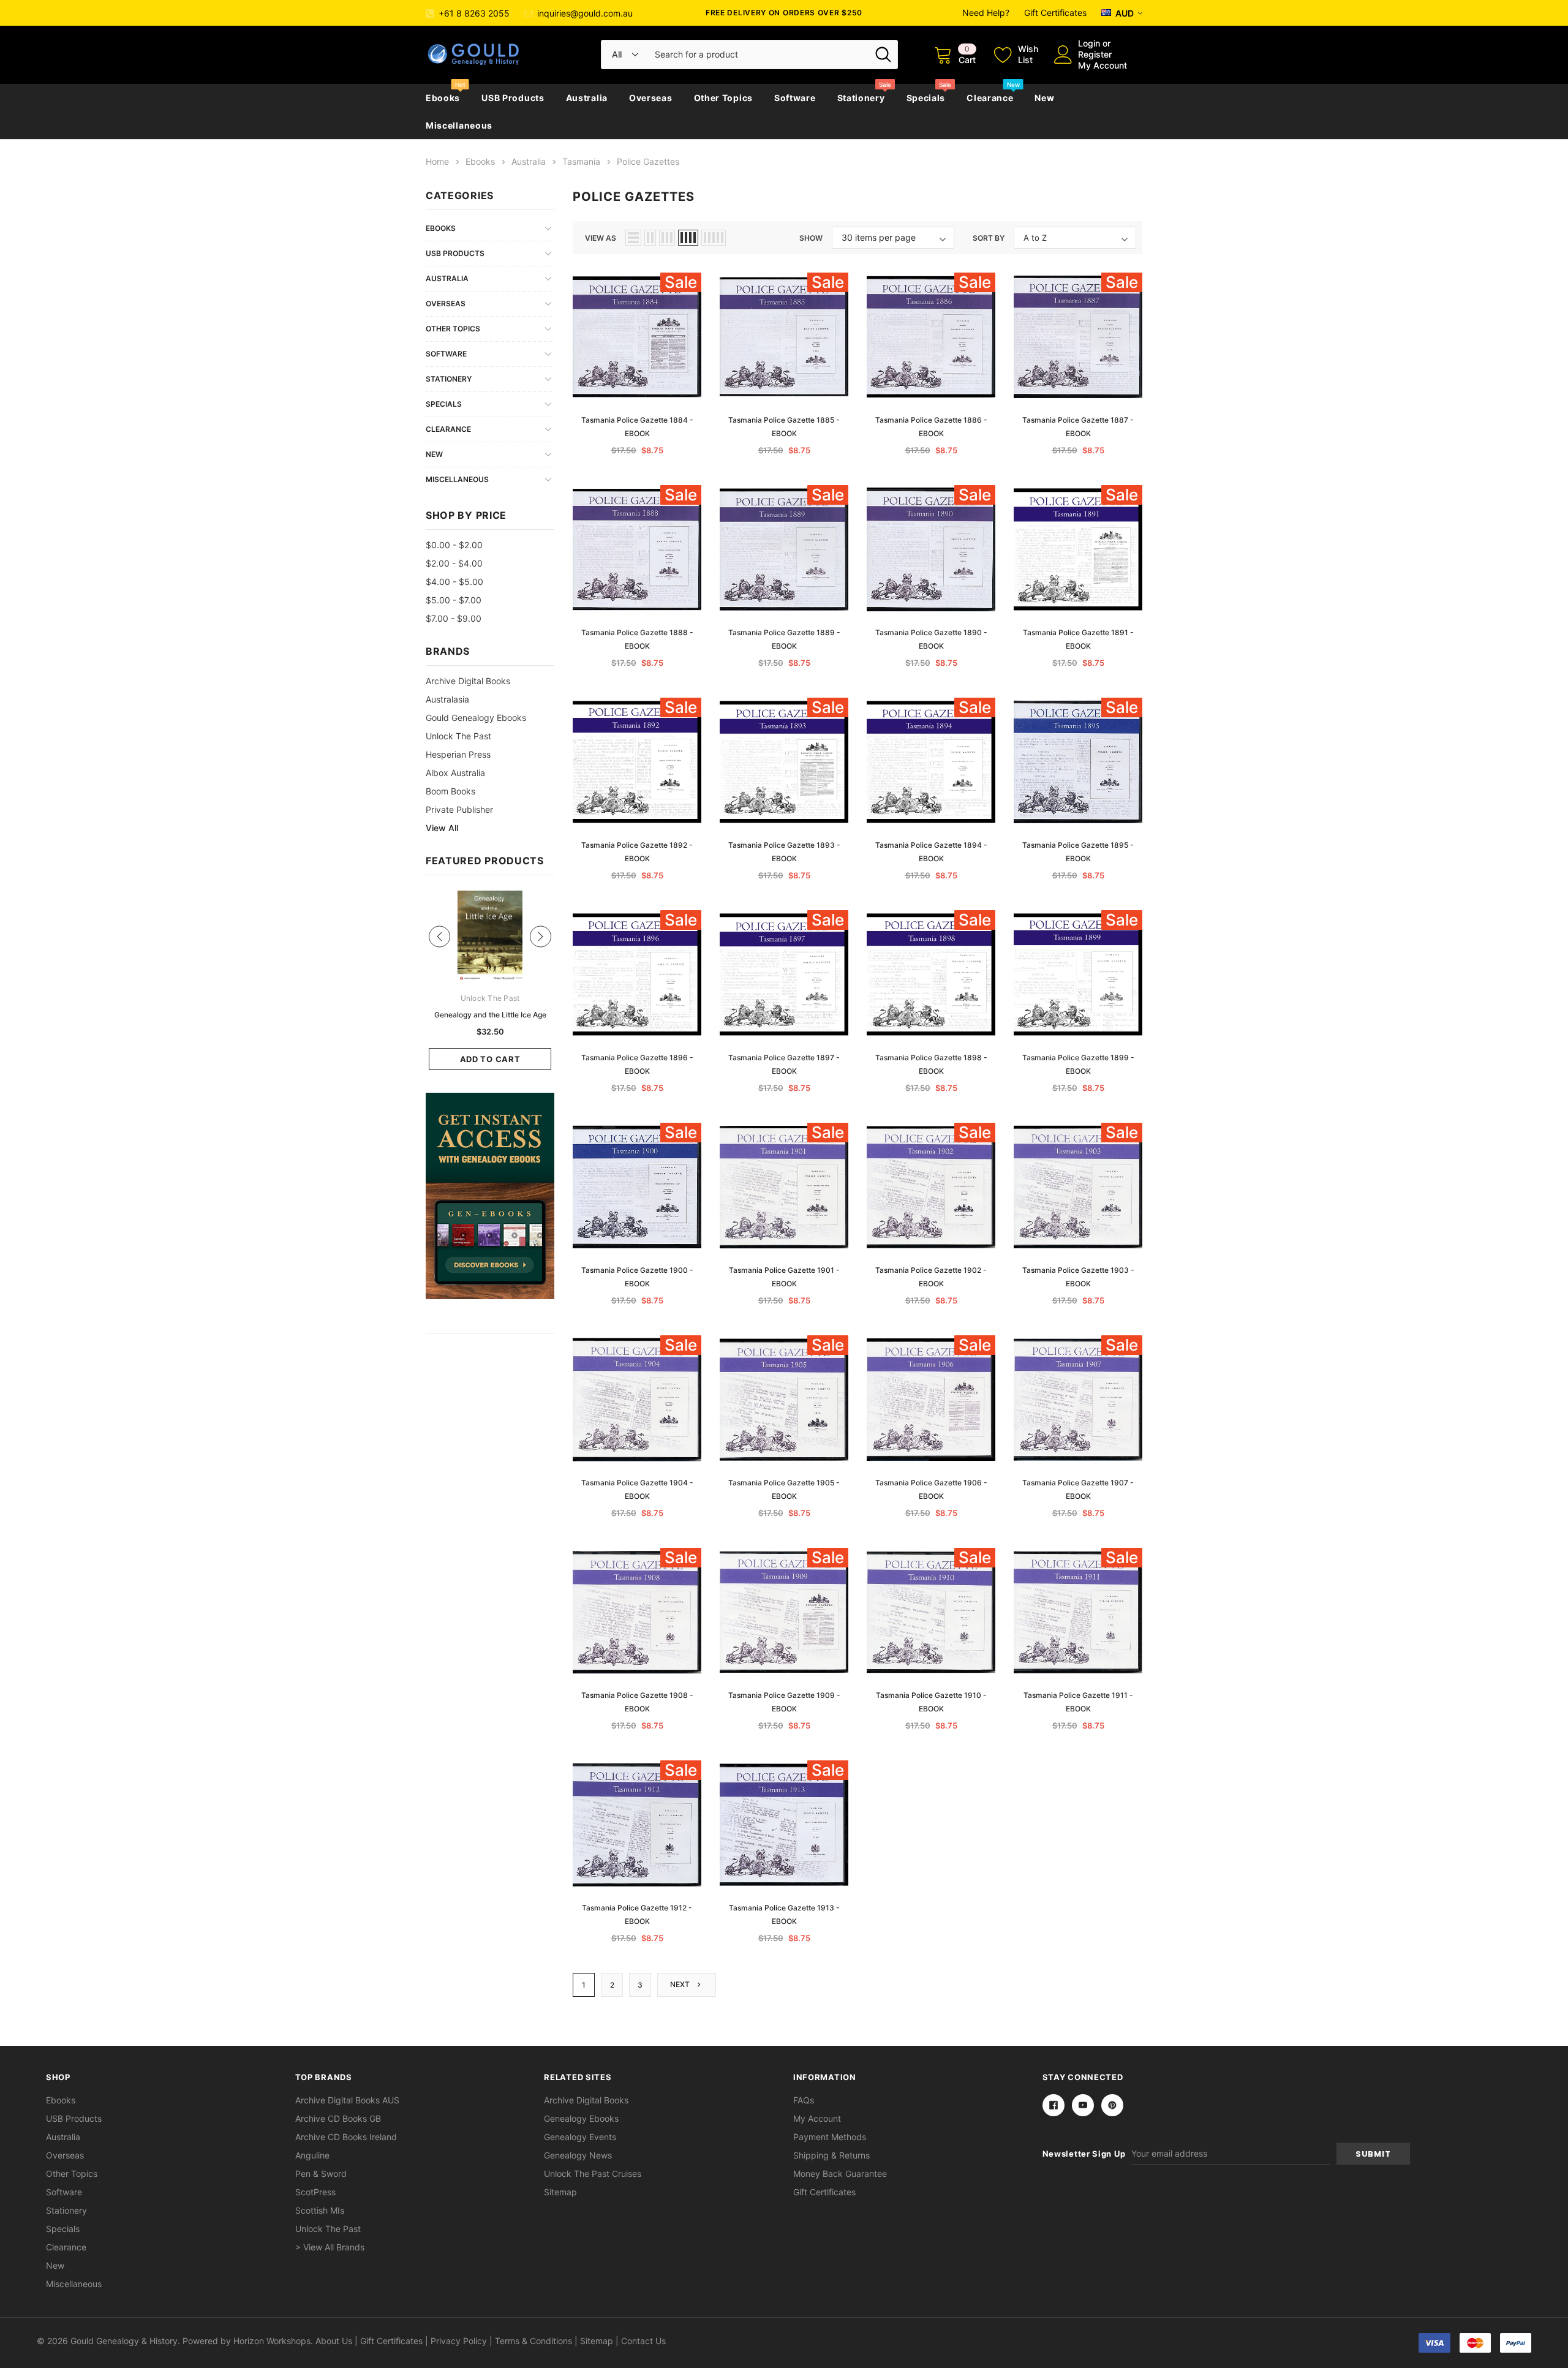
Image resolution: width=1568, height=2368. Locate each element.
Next (681, 1984)
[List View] (633, 238)
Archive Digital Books (586, 2100)
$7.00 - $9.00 (454, 618)
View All (442, 828)
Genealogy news (578, 2155)
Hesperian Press (458, 754)
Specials (926, 98)
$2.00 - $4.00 (454, 563)
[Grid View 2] (650, 238)
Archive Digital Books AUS (347, 2100)
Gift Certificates (1055, 13)
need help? (986, 13)
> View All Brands (330, 2247)
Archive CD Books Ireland (346, 2137)
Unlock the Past (458, 736)
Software (795, 98)
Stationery (861, 98)
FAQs (804, 2100)
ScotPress (315, 2192)
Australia (587, 98)
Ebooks (443, 98)
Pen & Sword (321, 2174)
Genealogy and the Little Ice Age (490, 1015)
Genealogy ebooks (581, 2118)
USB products (513, 98)
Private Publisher (459, 809)
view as (601, 238)
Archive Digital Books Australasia (468, 690)
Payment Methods (830, 2137)
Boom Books (450, 791)
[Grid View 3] (667, 238)
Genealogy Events (580, 2137)
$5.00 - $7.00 (454, 600)
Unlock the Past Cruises (593, 2174)
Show (811, 238)
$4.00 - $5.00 (454, 582)
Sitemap (560, 2192)
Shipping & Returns (831, 2155)
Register (1095, 54)
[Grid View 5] (714, 238)
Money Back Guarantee (840, 2174)
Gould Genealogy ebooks (476, 718)
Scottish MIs (320, 2210)
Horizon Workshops (272, 2341)
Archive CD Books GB (338, 2118)
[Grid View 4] (688, 238)
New (1044, 98)
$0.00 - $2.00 (454, 545)
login (1089, 43)
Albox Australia (455, 773)
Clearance (990, 98)
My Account (1102, 65)
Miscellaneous (459, 125)
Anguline (312, 2155)
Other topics (723, 98)
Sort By (989, 238)
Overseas (651, 98)
